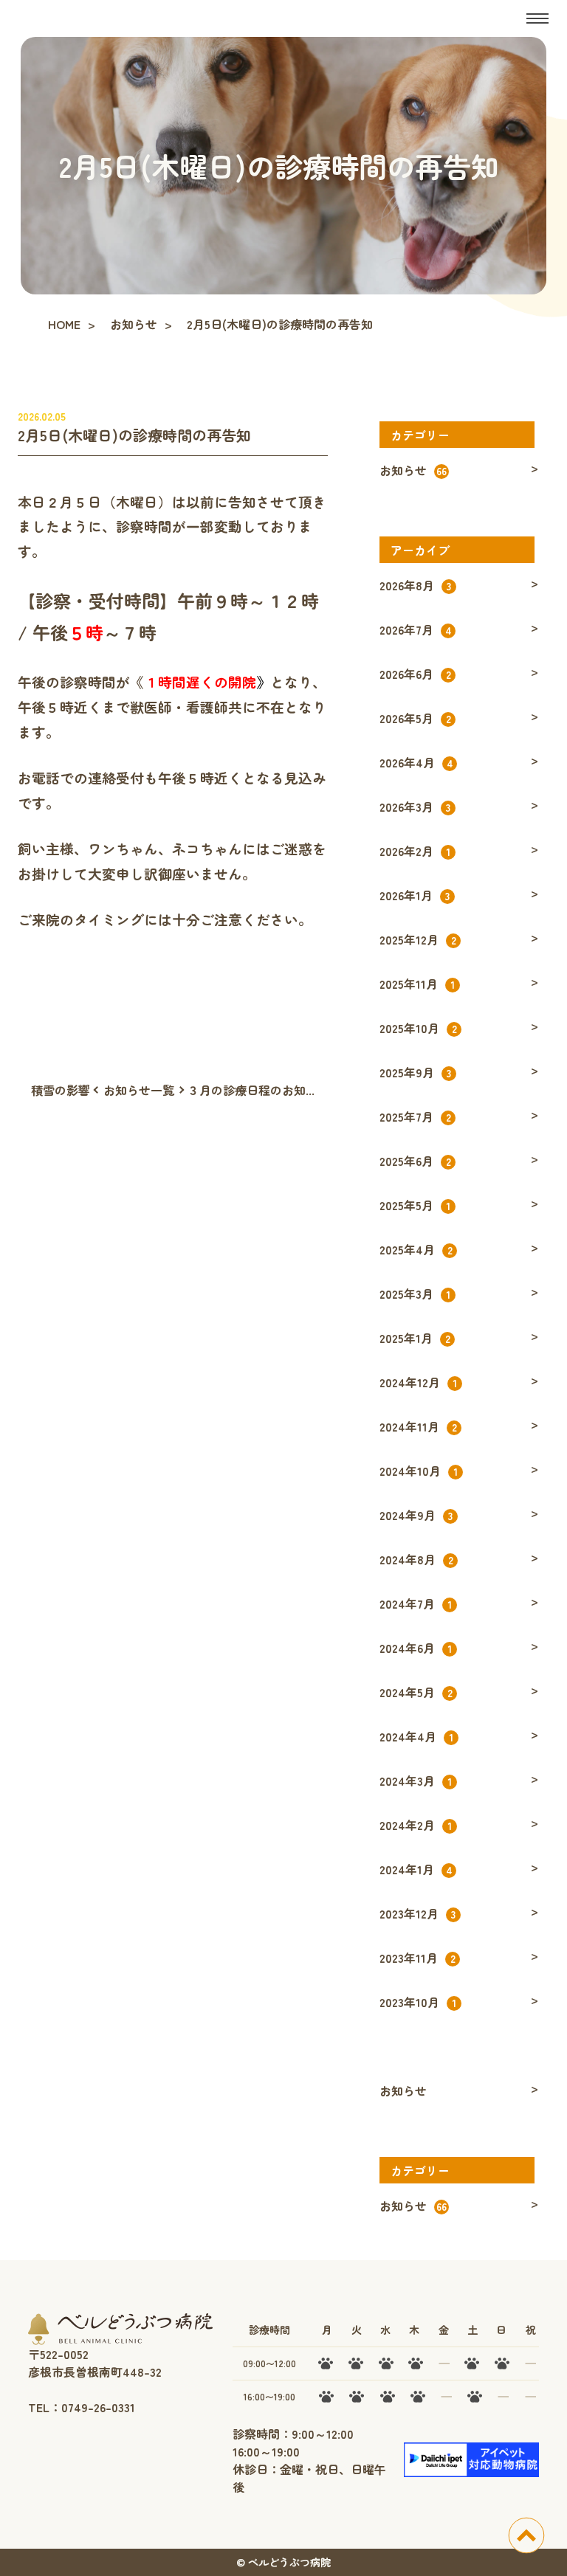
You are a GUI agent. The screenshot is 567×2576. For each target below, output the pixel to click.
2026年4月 (416, 762)
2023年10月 (418, 2002)
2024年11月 (418, 1426)
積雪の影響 (61, 1090)
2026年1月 (415, 895)
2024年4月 (416, 1736)
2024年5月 (416, 1692)
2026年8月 (415, 585)
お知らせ (413, 470)
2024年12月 (418, 1382)
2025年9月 (415, 1072)
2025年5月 (415, 1205)
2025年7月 (415, 1116)
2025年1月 (415, 1338)
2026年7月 (416, 629)
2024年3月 (416, 1781)
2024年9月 (416, 1515)
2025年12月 (418, 939)
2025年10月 (418, 1028)
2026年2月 (415, 851)
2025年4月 (416, 1249)
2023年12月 (417, 1913)
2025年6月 (415, 1161)
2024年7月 (416, 1603)
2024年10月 (419, 1471)
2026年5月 (415, 718)
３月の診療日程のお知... (251, 1090)
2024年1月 (416, 1869)
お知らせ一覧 (139, 1090)
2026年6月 (415, 674)
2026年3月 (415, 807)
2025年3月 (415, 1294)
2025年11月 (417, 984)
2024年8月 (416, 1559)
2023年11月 (417, 1958)
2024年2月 (416, 1825)
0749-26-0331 (98, 2407)
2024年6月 (416, 1648)
